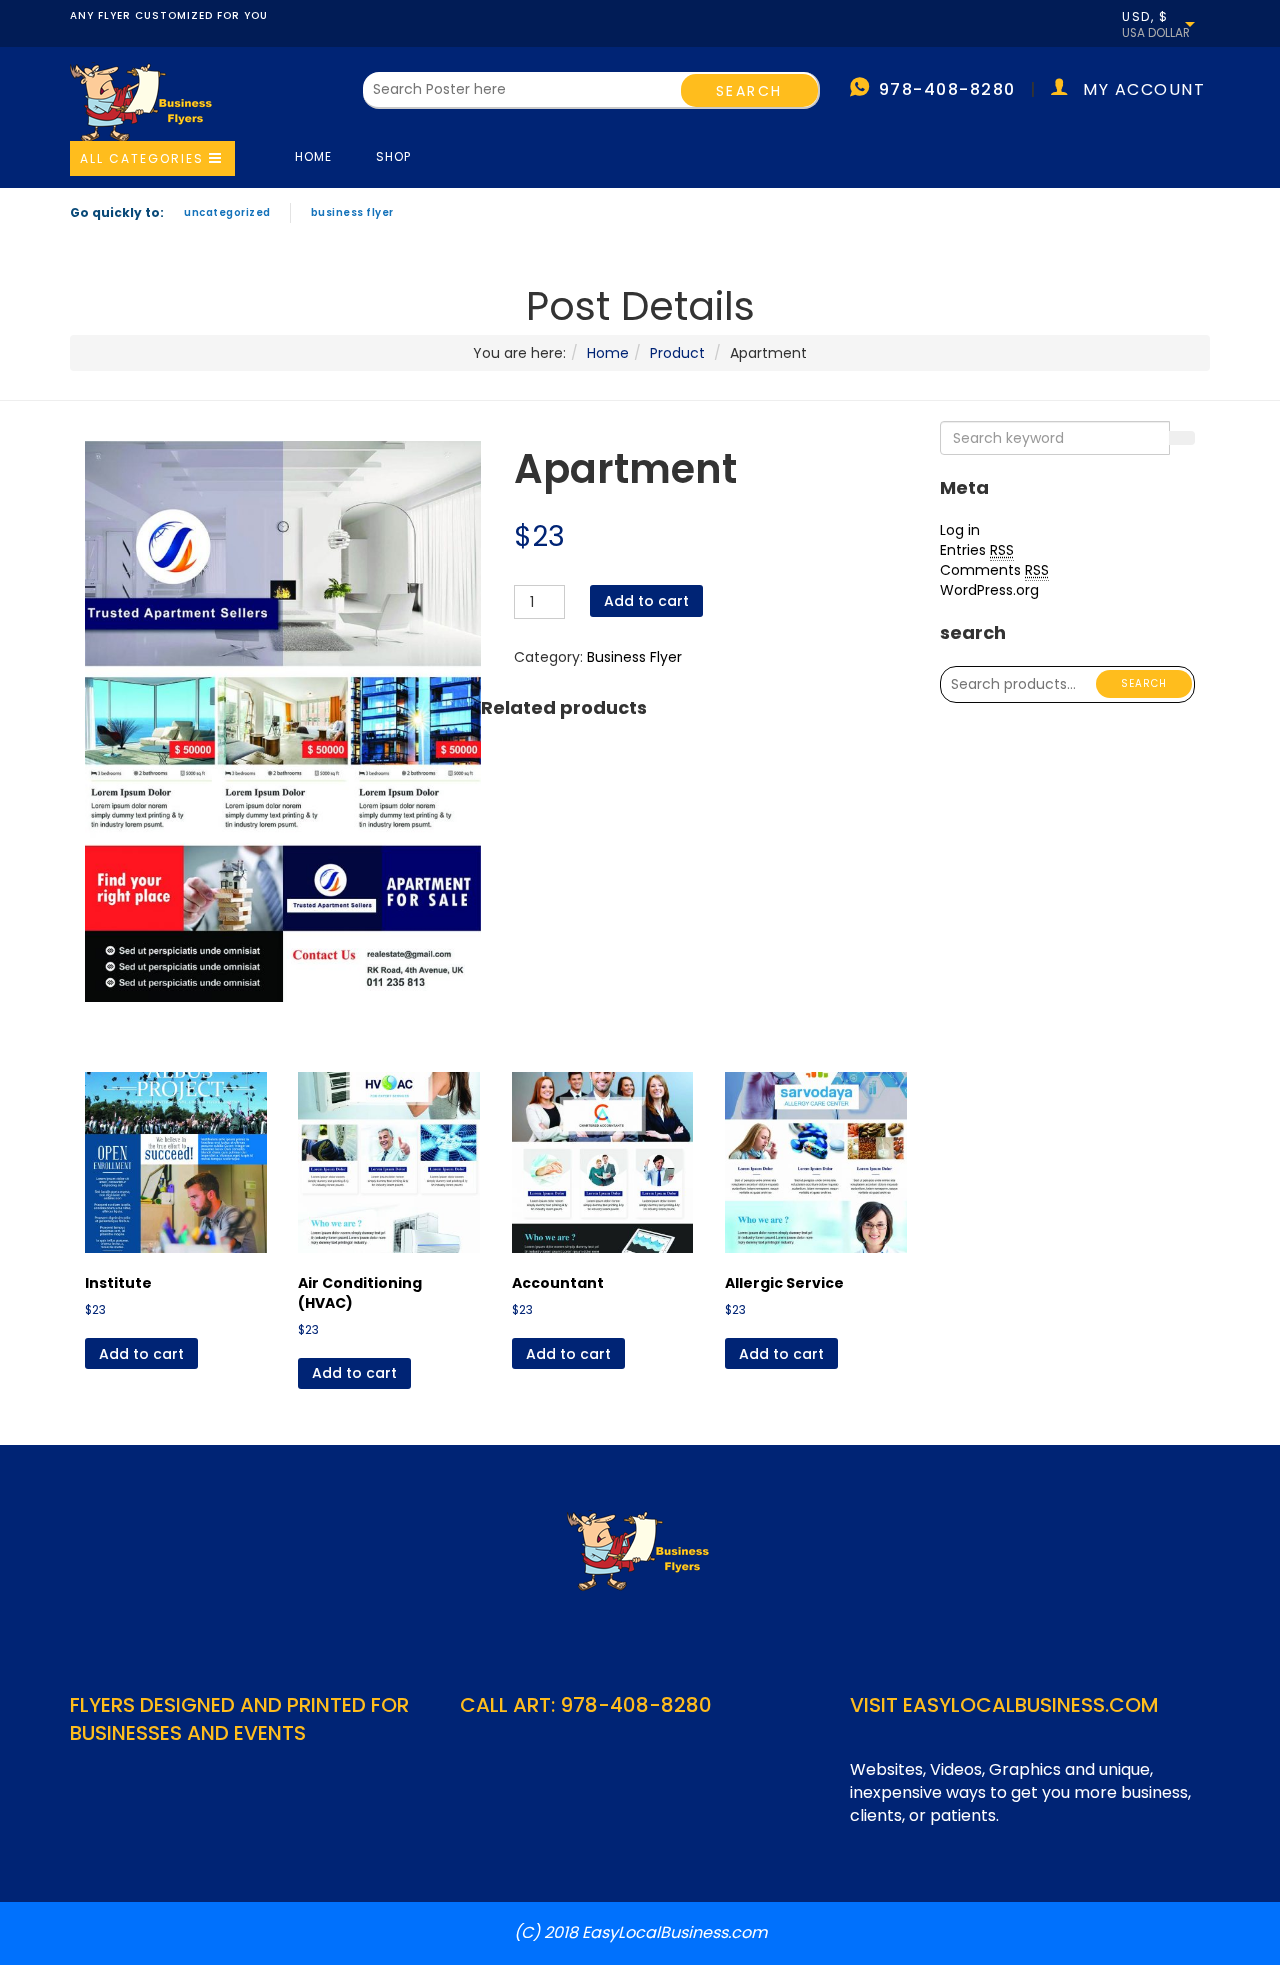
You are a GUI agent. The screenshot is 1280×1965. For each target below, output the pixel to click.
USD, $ (1145, 17)
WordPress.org (989, 590)
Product (677, 353)
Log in (960, 530)
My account (1144, 89)
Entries (977, 550)
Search (1144, 683)
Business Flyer (352, 212)
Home (313, 156)
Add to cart (646, 601)
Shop (393, 156)
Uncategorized (227, 212)
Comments (994, 570)
